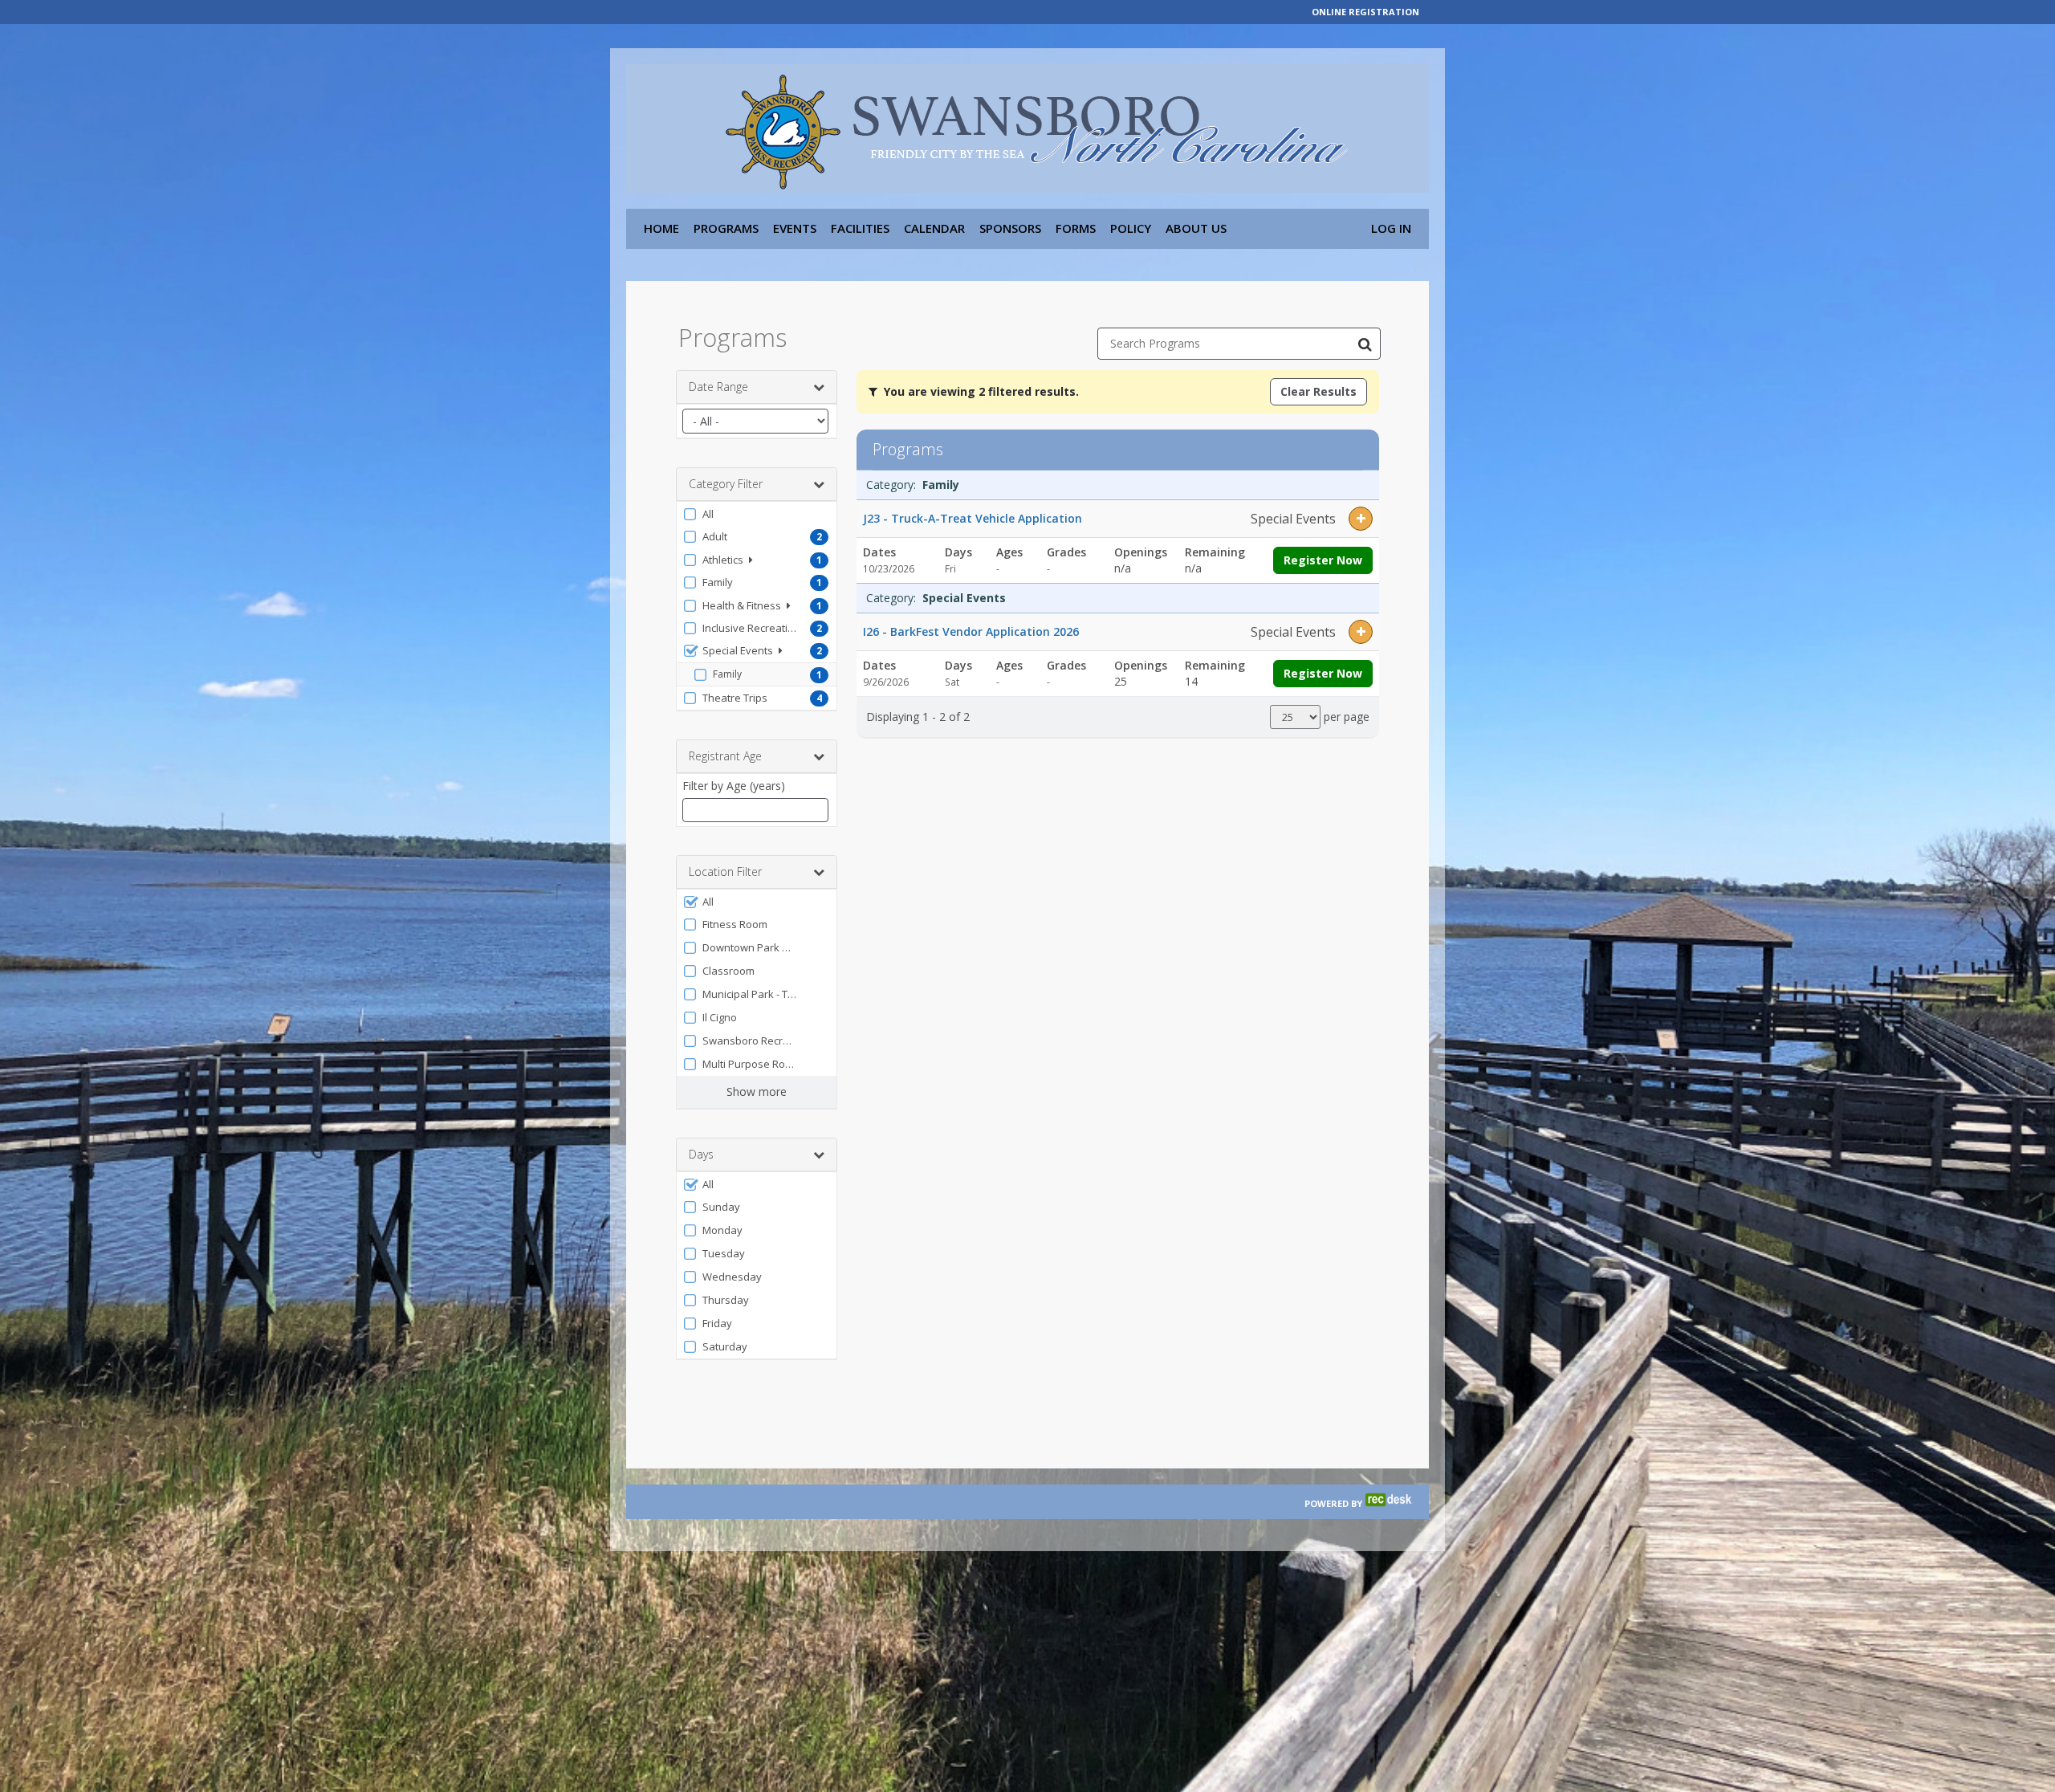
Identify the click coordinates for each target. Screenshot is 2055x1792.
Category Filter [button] (726, 484)
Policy (1131, 228)
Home (661, 228)
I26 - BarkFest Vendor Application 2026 (971, 631)
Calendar (934, 228)
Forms (1076, 228)
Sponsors (1010, 228)
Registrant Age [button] (725, 756)
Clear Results (1318, 391)
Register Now (1323, 560)
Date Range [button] (718, 387)
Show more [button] (757, 1091)
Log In (1391, 228)
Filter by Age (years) (734, 786)
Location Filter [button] (725, 872)
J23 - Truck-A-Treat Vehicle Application (973, 518)
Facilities (860, 228)
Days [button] (701, 1154)
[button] (757, 514)
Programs (726, 228)
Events (795, 228)
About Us (1196, 228)
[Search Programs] (1365, 344)
